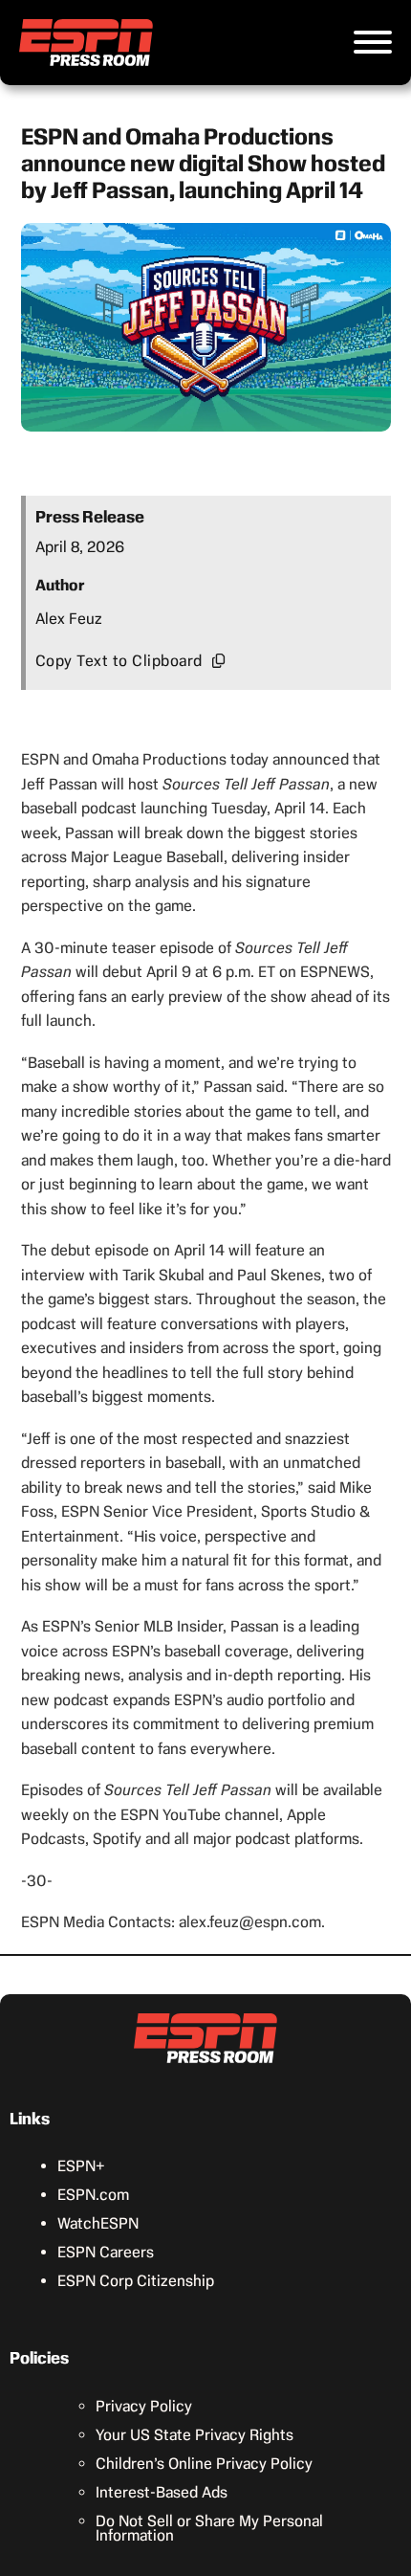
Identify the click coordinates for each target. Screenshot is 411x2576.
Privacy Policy (144, 2406)
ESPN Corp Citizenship (136, 2281)
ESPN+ (81, 2166)
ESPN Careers (106, 2252)
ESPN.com (93, 2195)
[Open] (373, 42)
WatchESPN (98, 2223)
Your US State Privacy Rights (195, 2435)
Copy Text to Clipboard (119, 661)
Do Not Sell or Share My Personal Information (209, 2528)
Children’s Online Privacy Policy (204, 2464)
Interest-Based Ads (162, 2492)
